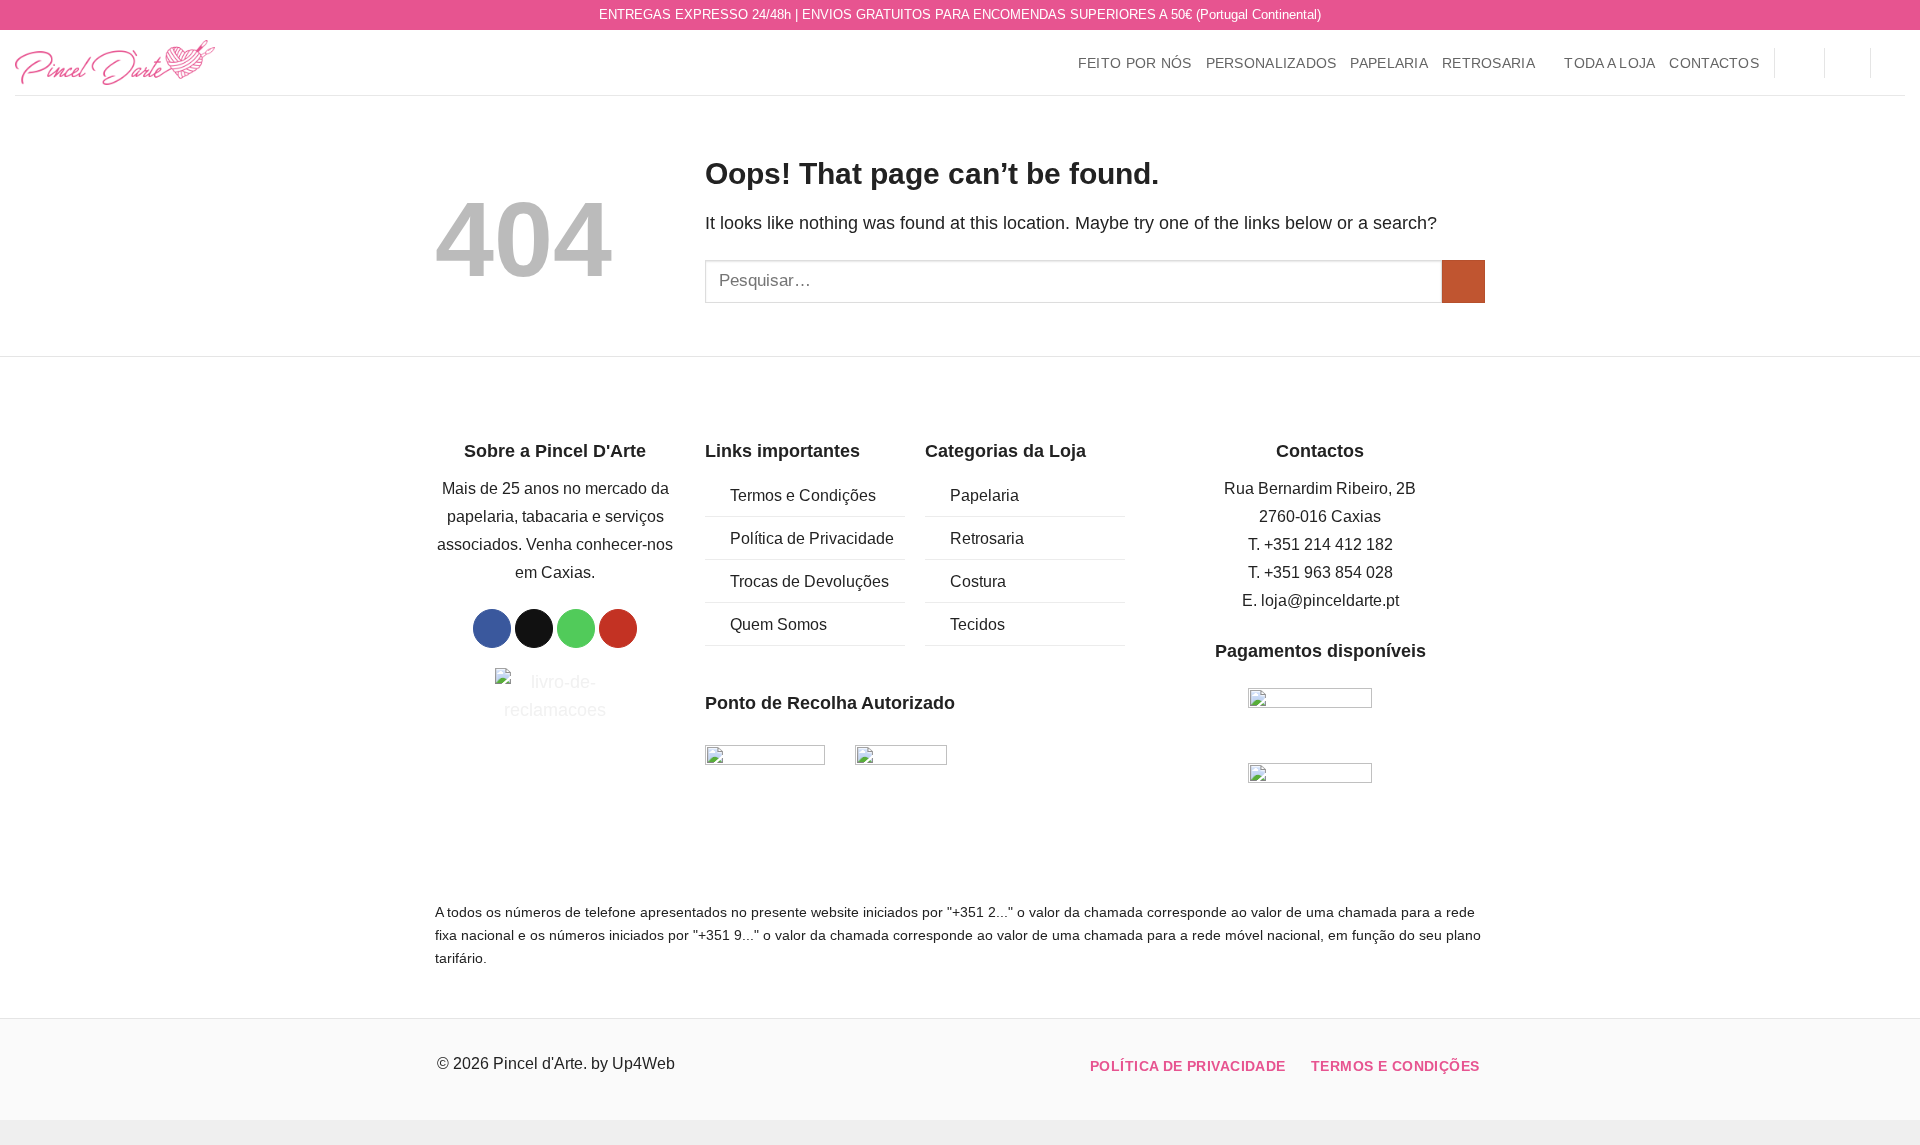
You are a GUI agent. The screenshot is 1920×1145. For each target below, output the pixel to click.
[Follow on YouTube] (1894, 15)
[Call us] (1873, 15)
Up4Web (643, 1063)
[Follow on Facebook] (1831, 15)
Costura (978, 581)
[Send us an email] (1852, 15)
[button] (1799, 63)
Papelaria (1389, 63)
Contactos (1714, 63)
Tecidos (977, 624)
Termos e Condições (803, 495)
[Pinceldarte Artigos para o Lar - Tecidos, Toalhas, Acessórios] (115, 62)
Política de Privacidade (812, 538)
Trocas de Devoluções (809, 581)
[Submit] (1463, 281)
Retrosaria (1488, 63)
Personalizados (1271, 63)
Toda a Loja (1609, 63)
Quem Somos (778, 624)
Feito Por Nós (1135, 63)
